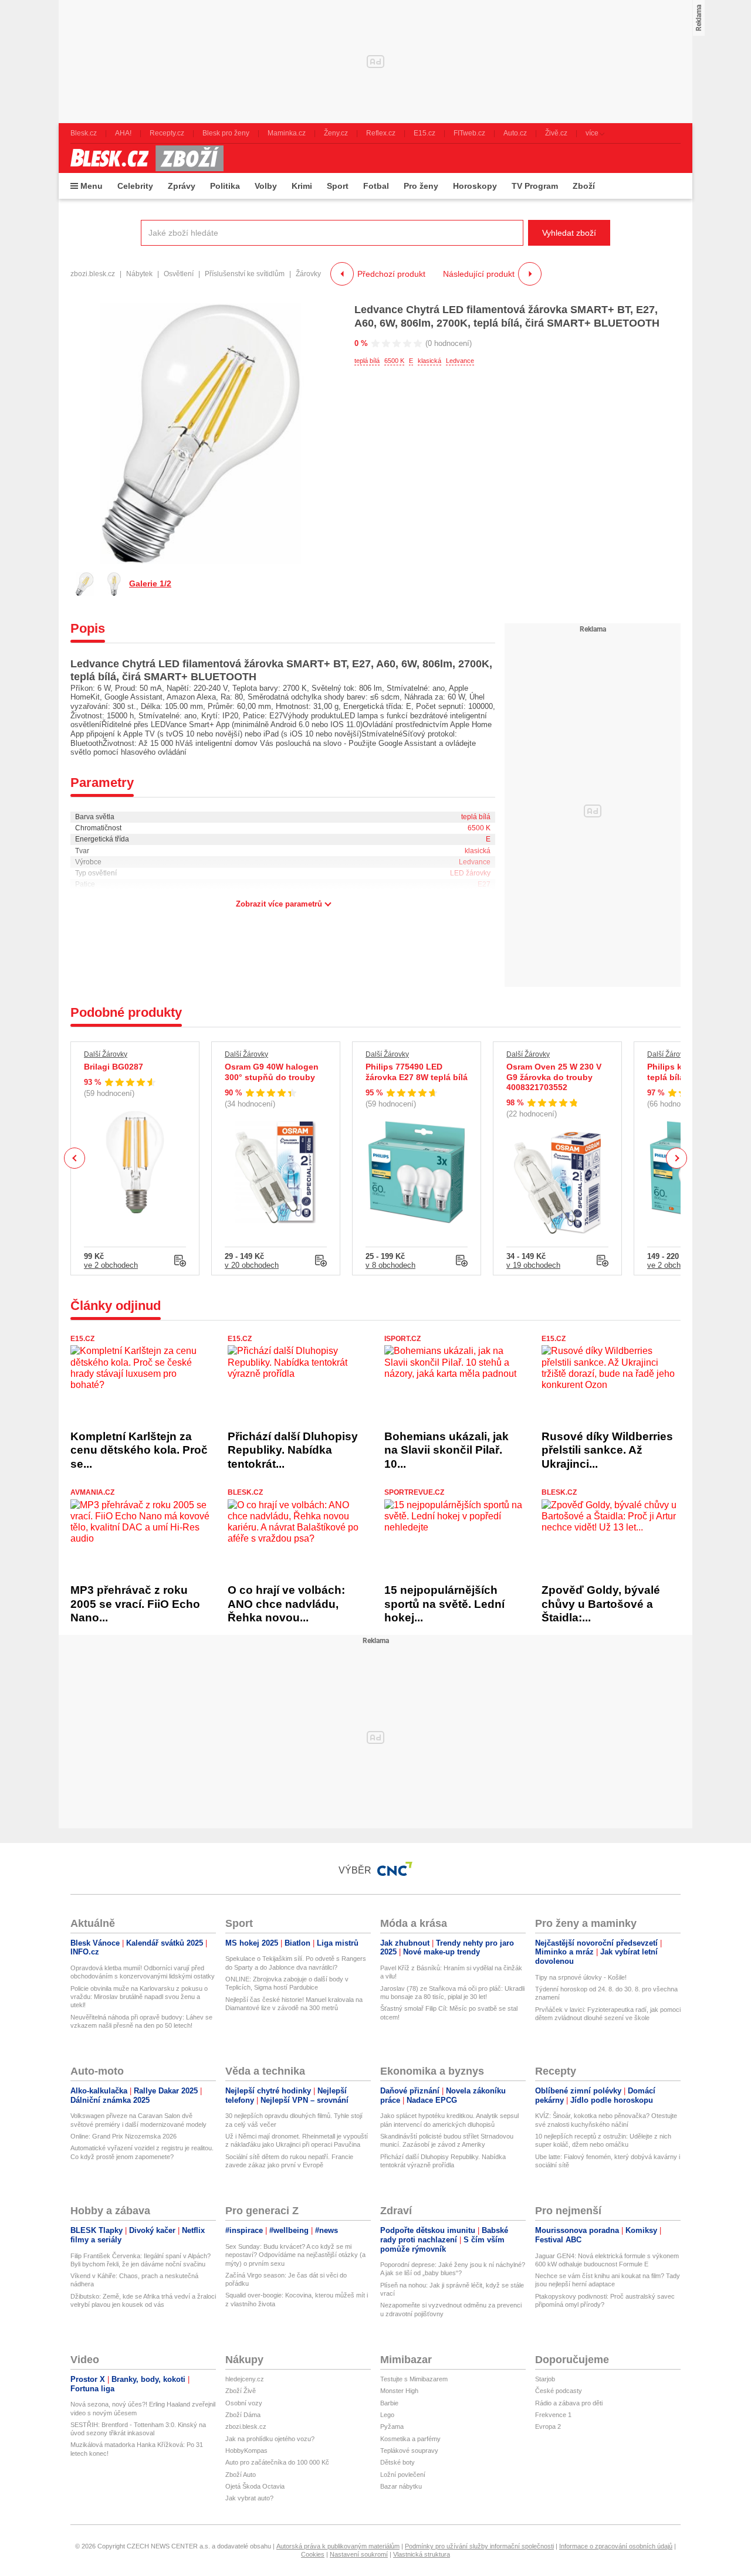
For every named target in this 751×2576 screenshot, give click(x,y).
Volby (266, 186)
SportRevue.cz (414, 1492)
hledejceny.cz (245, 2379)
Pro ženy (421, 186)
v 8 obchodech (390, 1265)
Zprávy (182, 186)
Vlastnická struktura (422, 2554)
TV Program (535, 186)
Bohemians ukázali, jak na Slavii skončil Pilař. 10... (446, 1450)
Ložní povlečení (403, 2475)
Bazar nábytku (401, 2486)
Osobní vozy (244, 2403)
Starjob (545, 2379)
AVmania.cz (92, 1492)
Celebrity (135, 186)
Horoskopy (475, 186)
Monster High (399, 2391)
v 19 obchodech (533, 1265)
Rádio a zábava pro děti (569, 2403)
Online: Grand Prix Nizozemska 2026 (124, 2136)
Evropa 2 (548, 2426)
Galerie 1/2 (150, 583)
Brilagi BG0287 (114, 1067)
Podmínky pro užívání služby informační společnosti (479, 2546)
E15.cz (82, 1339)
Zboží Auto (241, 2475)
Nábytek (139, 274)
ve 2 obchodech (111, 1265)
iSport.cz (402, 1339)
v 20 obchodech (252, 1265)
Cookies (313, 2554)
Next (677, 1158)
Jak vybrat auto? (249, 2498)
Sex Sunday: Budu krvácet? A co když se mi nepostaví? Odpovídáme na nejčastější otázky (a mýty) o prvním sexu (295, 2255)
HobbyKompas (246, 2451)
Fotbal (376, 186)
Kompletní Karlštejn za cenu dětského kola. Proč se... (139, 1450)
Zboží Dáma (243, 2415)
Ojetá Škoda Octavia (255, 2486)
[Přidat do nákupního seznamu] (180, 1261)
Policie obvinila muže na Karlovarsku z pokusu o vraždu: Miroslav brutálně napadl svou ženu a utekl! (139, 1997)
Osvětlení (179, 274)
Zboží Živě (241, 2391)
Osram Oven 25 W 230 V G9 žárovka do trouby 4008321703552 (554, 1077)
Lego (387, 2415)
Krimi (302, 186)
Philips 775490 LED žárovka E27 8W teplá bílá (417, 1072)
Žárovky (308, 274)
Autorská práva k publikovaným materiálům (338, 2546)
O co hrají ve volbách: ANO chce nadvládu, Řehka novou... (286, 1604)
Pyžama (392, 2426)
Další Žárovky (106, 1054)
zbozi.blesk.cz (93, 274)
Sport (338, 186)
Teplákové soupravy (409, 2451)
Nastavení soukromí (359, 2554)
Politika (225, 186)
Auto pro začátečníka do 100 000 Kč (277, 2462)
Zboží (584, 186)
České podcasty (559, 2391)
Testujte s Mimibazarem (414, 2379)
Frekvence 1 (553, 2415)
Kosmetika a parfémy (410, 2439)
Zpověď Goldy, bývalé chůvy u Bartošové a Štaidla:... (601, 1604)
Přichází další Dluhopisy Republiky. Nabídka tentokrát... (293, 1450)
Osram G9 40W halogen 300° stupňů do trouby (272, 1072)
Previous (75, 1158)
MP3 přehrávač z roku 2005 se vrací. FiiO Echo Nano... (135, 1604)
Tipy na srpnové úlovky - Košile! (581, 1977)
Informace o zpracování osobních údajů (616, 2546)
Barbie (389, 2403)
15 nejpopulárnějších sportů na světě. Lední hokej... (444, 1604)
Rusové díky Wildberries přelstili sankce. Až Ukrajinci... (607, 1450)
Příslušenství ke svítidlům (245, 274)
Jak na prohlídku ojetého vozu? (270, 2439)
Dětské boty (398, 2462)
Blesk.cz (245, 1492)
